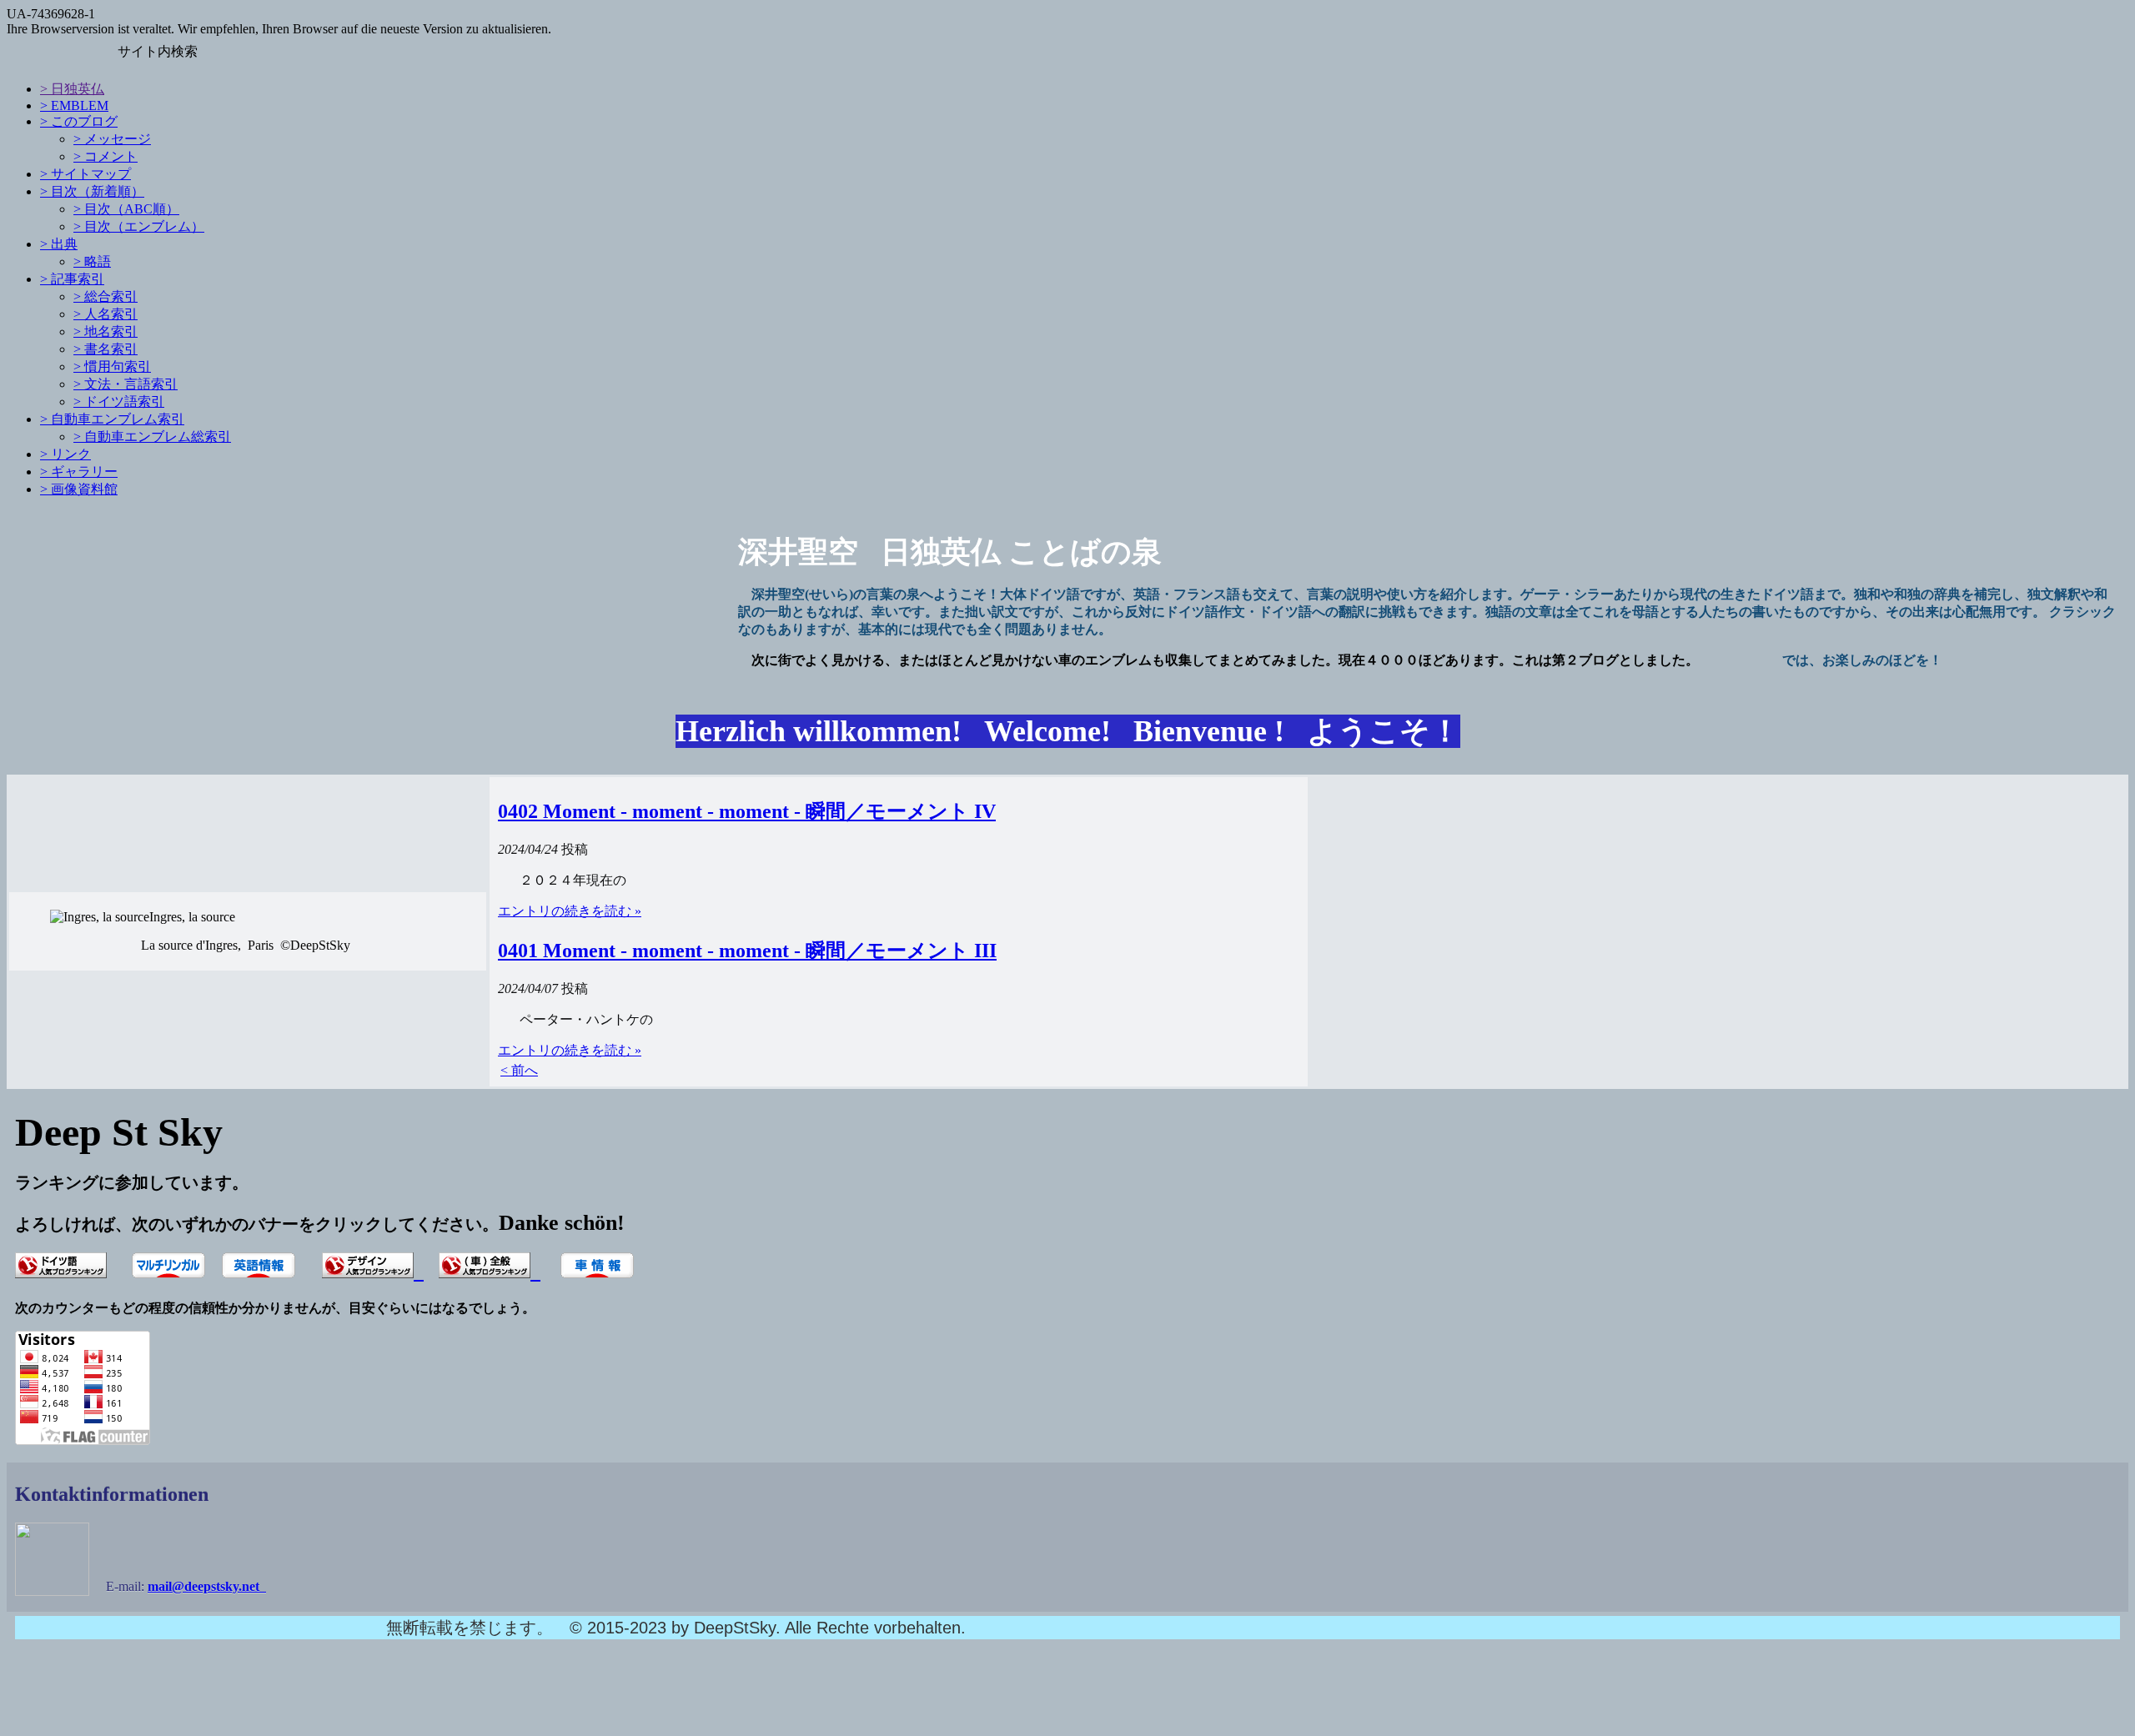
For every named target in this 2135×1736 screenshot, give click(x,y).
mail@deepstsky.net (207, 1586)
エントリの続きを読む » (570, 911)
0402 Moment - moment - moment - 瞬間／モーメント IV (747, 811)
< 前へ (519, 1070)
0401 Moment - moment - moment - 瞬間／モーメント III (747, 951)
